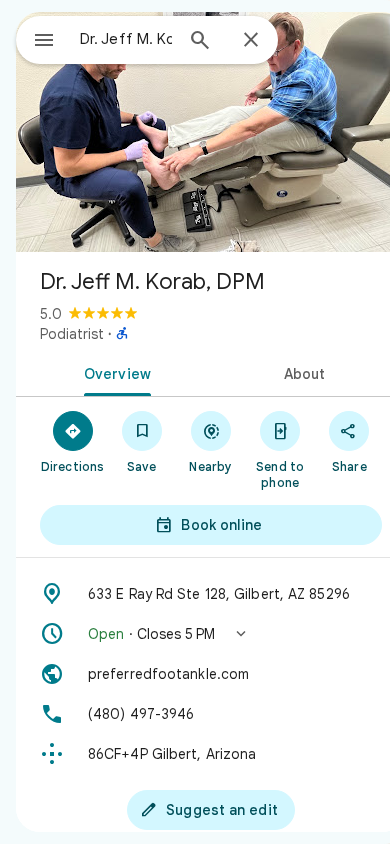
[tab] (113, 372)
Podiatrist (72, 334)
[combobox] (126, 39)
